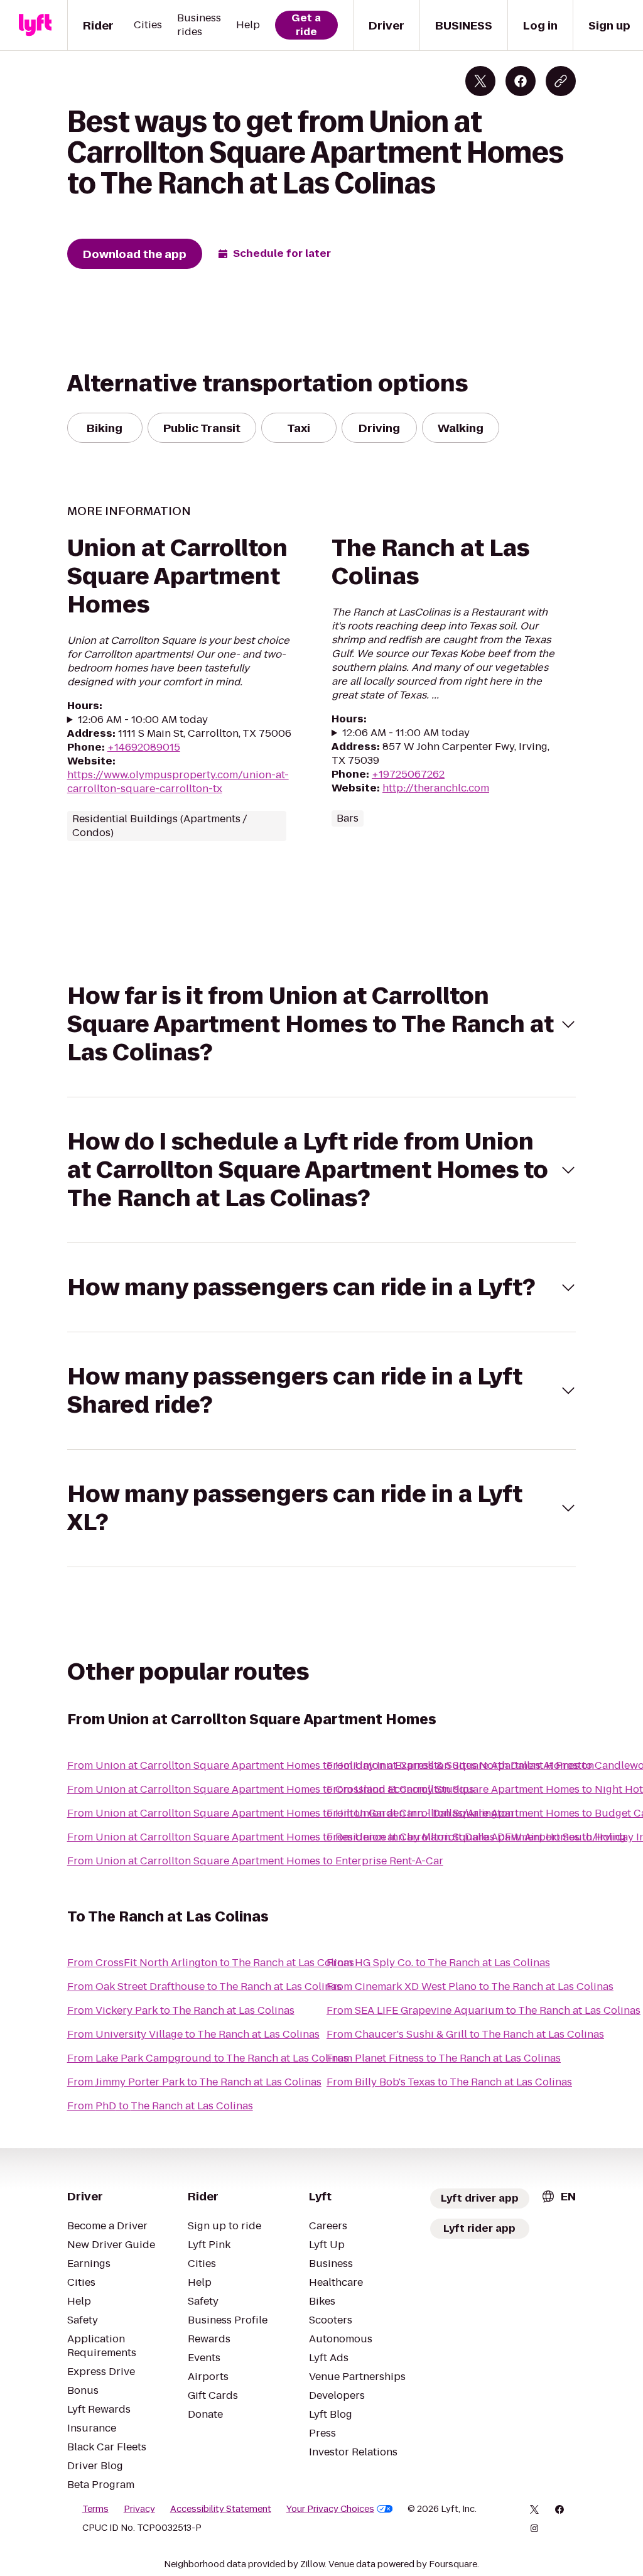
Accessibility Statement (221, 2509)
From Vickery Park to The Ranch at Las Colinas (181, 2010)
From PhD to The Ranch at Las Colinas (160, 2106)
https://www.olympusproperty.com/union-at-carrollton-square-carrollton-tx (178, 782)
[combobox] (558, 2196)
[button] (322, 1024)
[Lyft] (35, 25)
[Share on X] (480, 81)
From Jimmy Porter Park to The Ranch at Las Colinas (194, 2082)
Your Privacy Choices (330, 2509)
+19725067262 (408, 774)
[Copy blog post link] (561, 81)
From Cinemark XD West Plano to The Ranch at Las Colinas (470, 1986)
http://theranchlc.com (436, 788)
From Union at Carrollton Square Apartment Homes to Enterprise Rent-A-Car (255, 1861)
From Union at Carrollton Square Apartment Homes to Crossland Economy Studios (271, 1789)
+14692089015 (144, 747)
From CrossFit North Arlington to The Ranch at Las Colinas (211, 1963)
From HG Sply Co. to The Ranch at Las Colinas (438, 1963)
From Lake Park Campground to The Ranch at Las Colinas (208, 2058)
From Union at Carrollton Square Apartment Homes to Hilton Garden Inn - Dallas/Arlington (290, 1813)
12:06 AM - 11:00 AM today (406, 733)
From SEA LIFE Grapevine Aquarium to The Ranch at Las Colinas (484, 2010)
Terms (95, 2509)
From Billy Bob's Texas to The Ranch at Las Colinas (449, 2082)
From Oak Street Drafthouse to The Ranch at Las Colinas (204, 1986)
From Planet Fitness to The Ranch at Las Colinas (444, 2058)
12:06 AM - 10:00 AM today (143, 720)
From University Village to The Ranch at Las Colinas (193, 2034)
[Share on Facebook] (521, 81)
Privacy (139, 2509)
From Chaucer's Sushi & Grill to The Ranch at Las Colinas (465, 2034)
